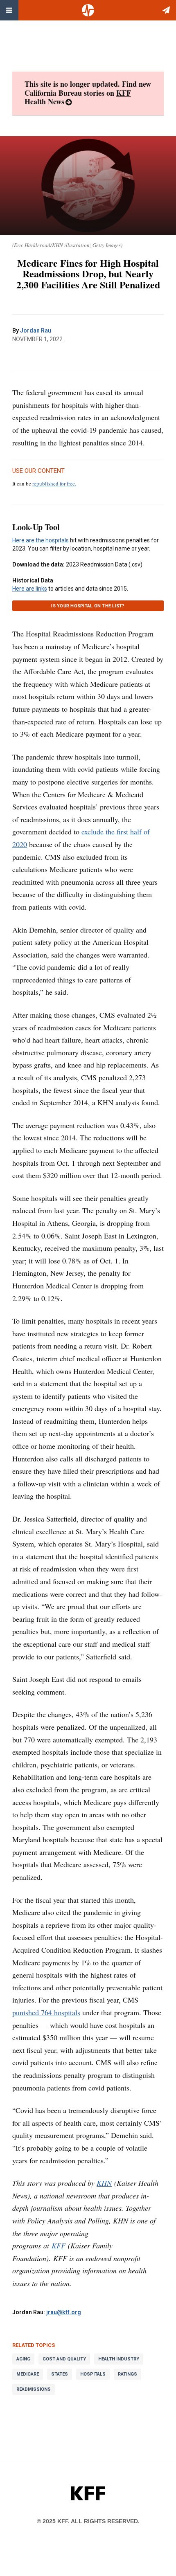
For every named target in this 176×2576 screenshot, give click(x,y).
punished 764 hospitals (46, 2012)
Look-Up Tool (36, 527)
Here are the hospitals (41, 540)
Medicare (28, 2374)
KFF (59, 2246)
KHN (104, 2183)
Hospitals (93, 2374)
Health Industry (119, 2359)
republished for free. (54, 483)
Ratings (127, 2374)
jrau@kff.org (64, 2312)
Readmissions (34, 2389)
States (60, 2374)
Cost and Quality (64, 2359)
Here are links (30, 589)
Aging (23, 2359)
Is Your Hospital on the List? (88, 606)
